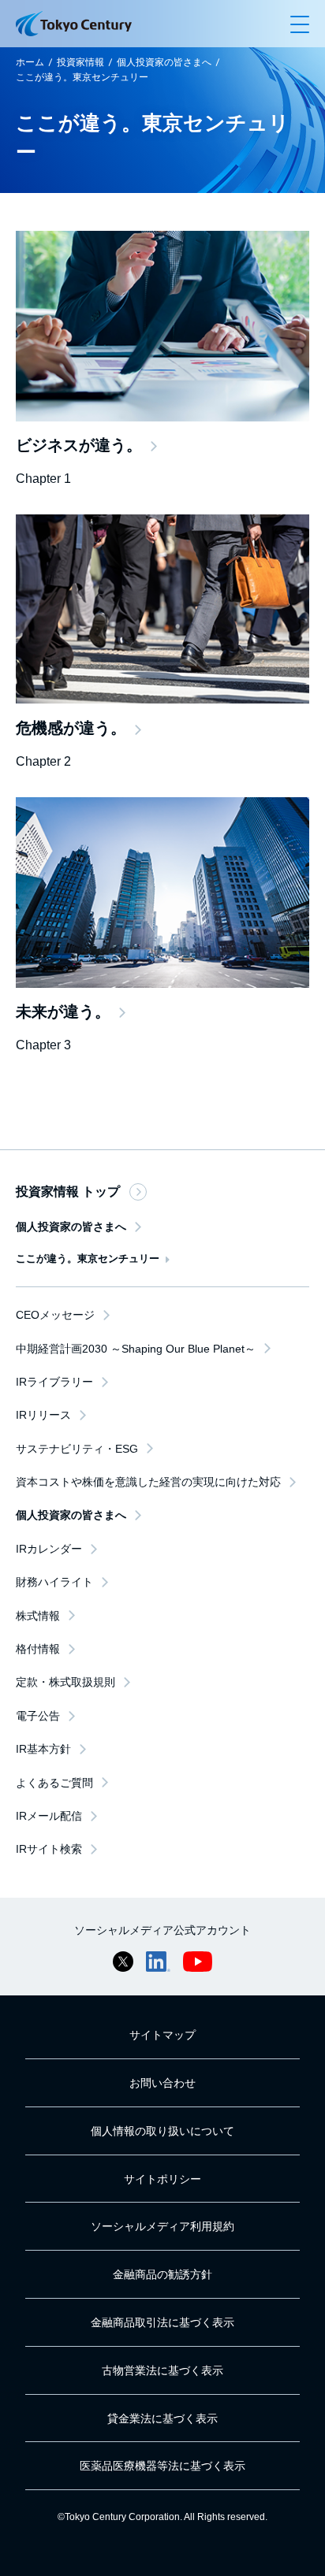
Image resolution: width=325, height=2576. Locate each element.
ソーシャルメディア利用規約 (162, 2226)
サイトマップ (162, 2035)
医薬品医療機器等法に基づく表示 (162, 2466)
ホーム (30, 62)
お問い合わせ (162, 2083)
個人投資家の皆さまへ (164, 62)
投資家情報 (80, 62)
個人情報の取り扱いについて (162, 2131)
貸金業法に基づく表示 (162, 2418)
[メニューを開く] (300, 24)
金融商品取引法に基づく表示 (162, 2322)
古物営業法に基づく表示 (162, 2370)
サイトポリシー (162, 2179)
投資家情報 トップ (68, 1191)
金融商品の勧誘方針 (162, 2274)
